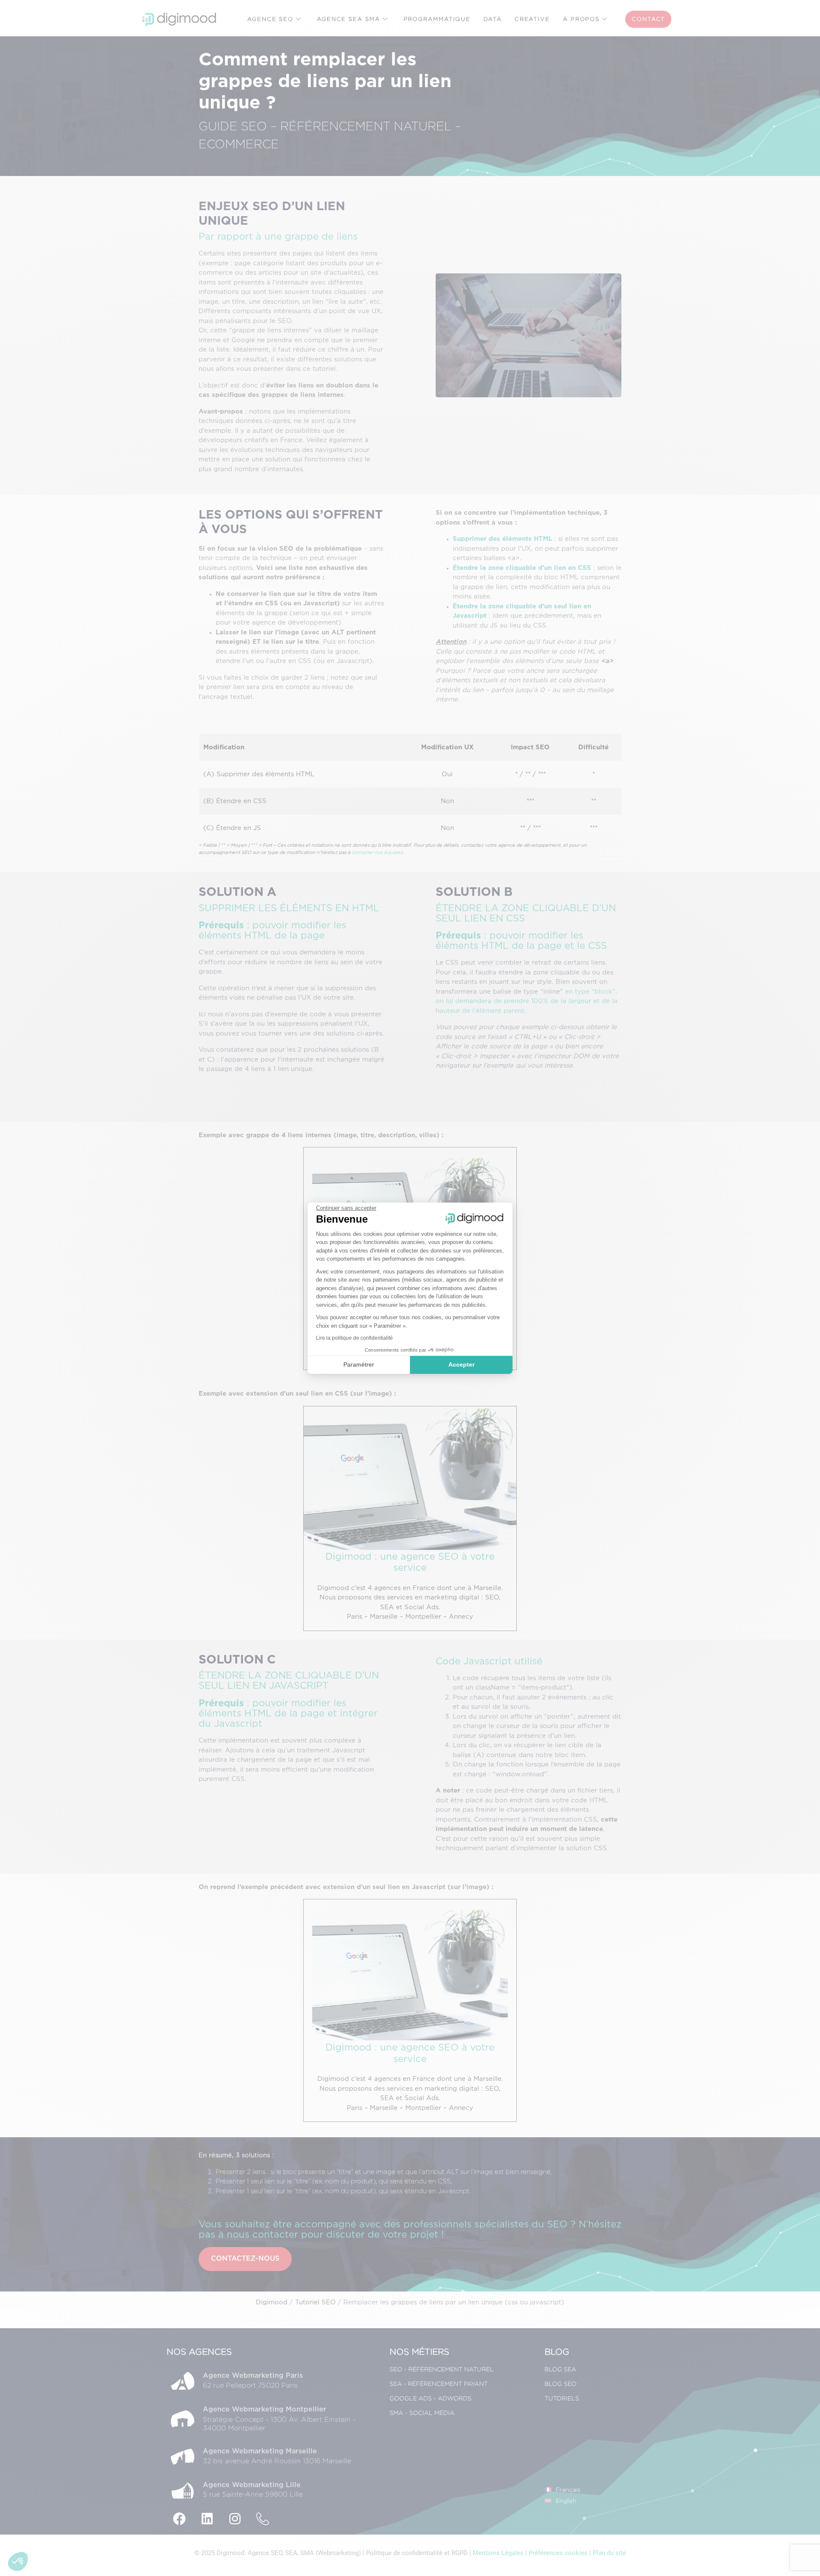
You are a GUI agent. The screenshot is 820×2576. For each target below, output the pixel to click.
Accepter (461, 1364)
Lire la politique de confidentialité (354, 1338)
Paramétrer (359, 1364)
